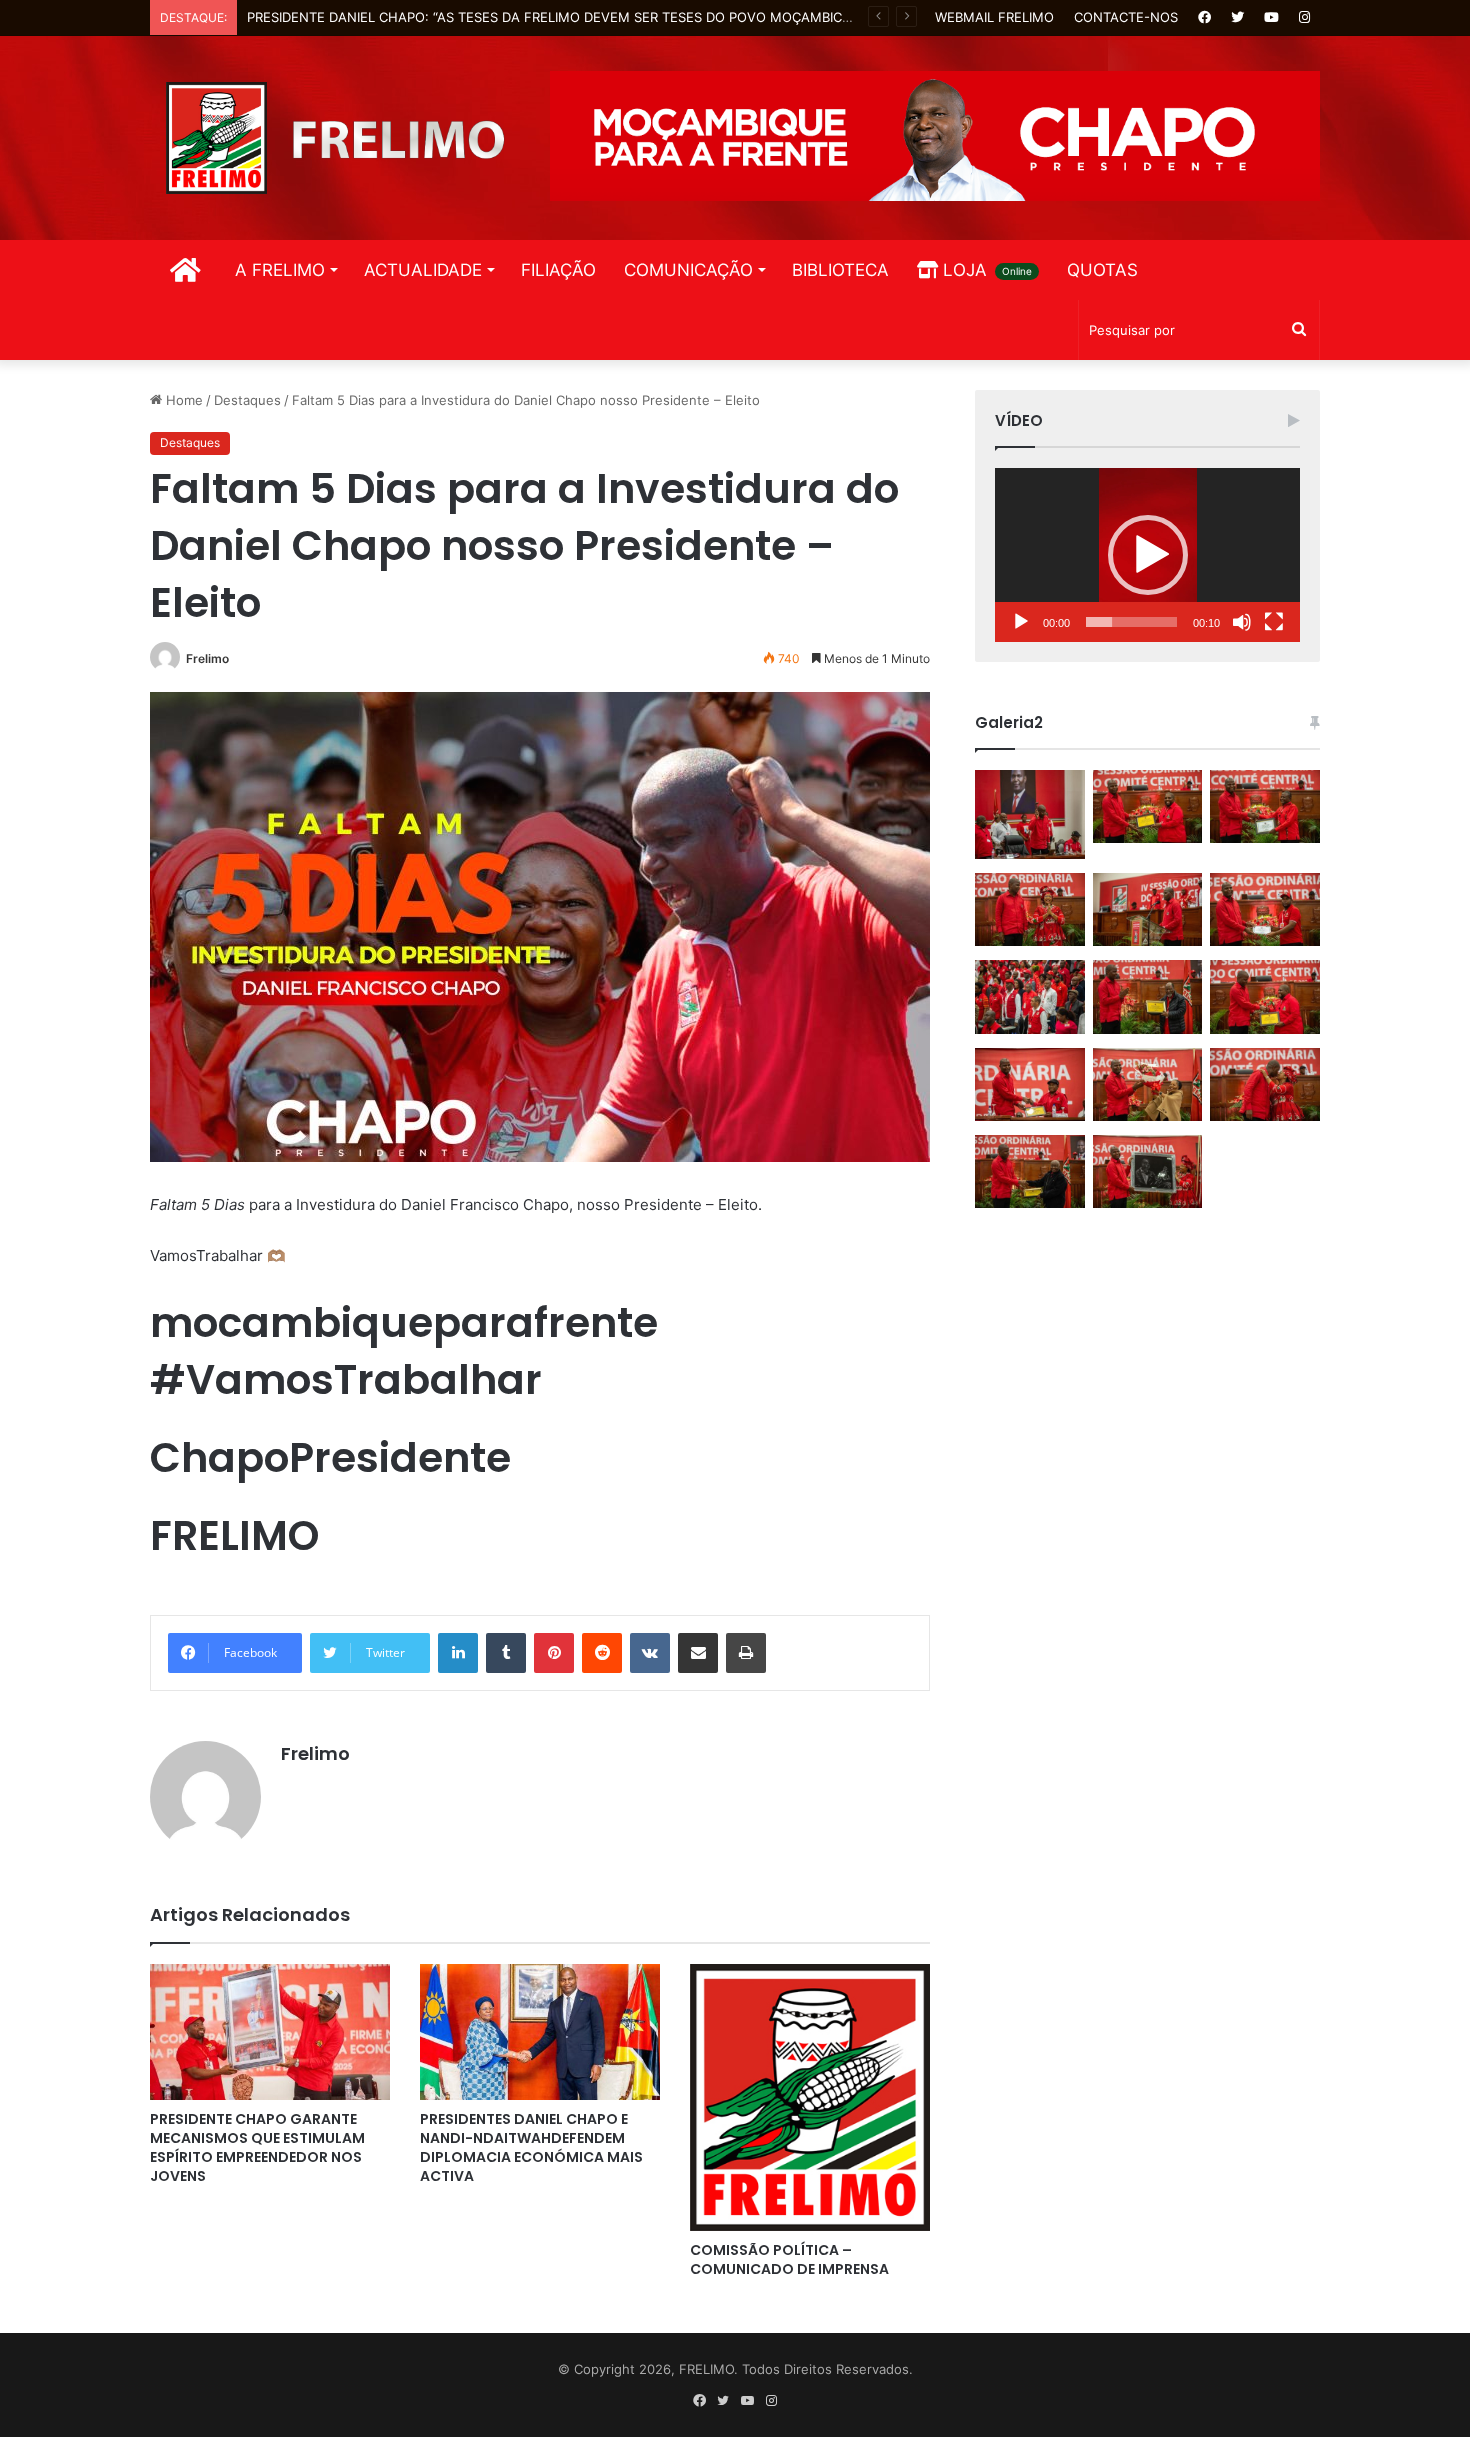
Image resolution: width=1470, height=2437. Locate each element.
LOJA (985, 270)
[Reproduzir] (1021, 622)
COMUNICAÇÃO (688, 270)
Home (182, 400)
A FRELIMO (280, 270)
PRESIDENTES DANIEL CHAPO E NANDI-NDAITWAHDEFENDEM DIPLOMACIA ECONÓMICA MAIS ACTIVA (531, 2147)
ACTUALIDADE (423, 270)
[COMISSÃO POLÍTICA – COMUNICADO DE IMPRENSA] (810, 2097)
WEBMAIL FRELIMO (994, 17)
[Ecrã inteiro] (1274, 622)
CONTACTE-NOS (1126, 17)
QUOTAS (1102, 270)
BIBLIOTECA (840, 270)
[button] (1148, 555)
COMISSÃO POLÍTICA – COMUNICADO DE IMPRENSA (789, 2259)
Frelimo (207, 658)
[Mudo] (1242, 622)
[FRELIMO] (335, 138)
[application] (1147, 555)
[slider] (1131, 622)
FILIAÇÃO (558, 270)
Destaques (247, 400)
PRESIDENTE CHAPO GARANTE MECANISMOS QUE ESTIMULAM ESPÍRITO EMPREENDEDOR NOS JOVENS (257, 2147)
